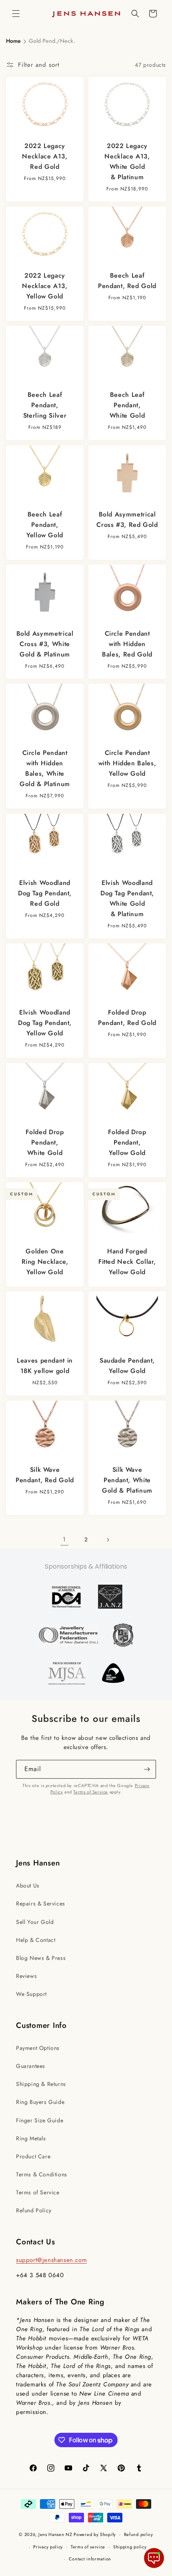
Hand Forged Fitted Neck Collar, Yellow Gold (127, 1262)
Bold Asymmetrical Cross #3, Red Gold (127, 519)
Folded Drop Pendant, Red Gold (127, 1018)
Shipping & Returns (41, 2084)
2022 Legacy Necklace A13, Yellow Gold (45, 286)
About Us (28, 1885)
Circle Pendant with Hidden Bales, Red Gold (127, 644)
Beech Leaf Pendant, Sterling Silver (45, 405)
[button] (16, 14)
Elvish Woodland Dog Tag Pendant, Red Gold (45, 893)
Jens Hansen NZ (55, 2534)
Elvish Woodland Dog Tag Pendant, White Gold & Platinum (127, 898)
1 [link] (64, 1539)
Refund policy (139, 2534)
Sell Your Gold (35, 1922)
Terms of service (88, 2547)
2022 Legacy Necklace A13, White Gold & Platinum (127, 161)
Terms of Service (91, 1792)
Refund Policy (34, 2210)
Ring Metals (31, 2138)
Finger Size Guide (40, 2120)
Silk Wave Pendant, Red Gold (45, 1475)
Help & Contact (36, 1940)
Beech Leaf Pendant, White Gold (127, 405)
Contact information (90, 2559)
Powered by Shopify (95, 2534)
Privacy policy (48, 2547)
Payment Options (38, 2048)
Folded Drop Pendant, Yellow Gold (127, 1142)
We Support (31, 1994)
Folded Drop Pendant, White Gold (45, 1142)
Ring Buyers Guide (40, 2102)
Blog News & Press (41, 1958)
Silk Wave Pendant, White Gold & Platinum (127, 1480)
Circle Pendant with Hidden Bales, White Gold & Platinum (45, 769)
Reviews (26, 1976)
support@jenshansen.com (51, 2260)
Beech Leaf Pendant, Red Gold (127, 281)
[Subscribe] (147, 1769)
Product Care (33, 2156)
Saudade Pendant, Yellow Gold (127, 1366)
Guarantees (31, 2066)
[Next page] (108, 1540)
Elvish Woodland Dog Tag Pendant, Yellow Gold (45, 1023)
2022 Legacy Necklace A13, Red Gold (45, 156)
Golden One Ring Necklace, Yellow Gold (45, 1262)
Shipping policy (130, 2547)
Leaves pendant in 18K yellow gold (45, 1366)
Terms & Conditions (42, 2174)
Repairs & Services (41, 1903)
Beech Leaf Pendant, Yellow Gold (45, 525)
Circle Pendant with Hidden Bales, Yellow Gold (127, 764)
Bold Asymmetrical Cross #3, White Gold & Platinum (45, 644)
